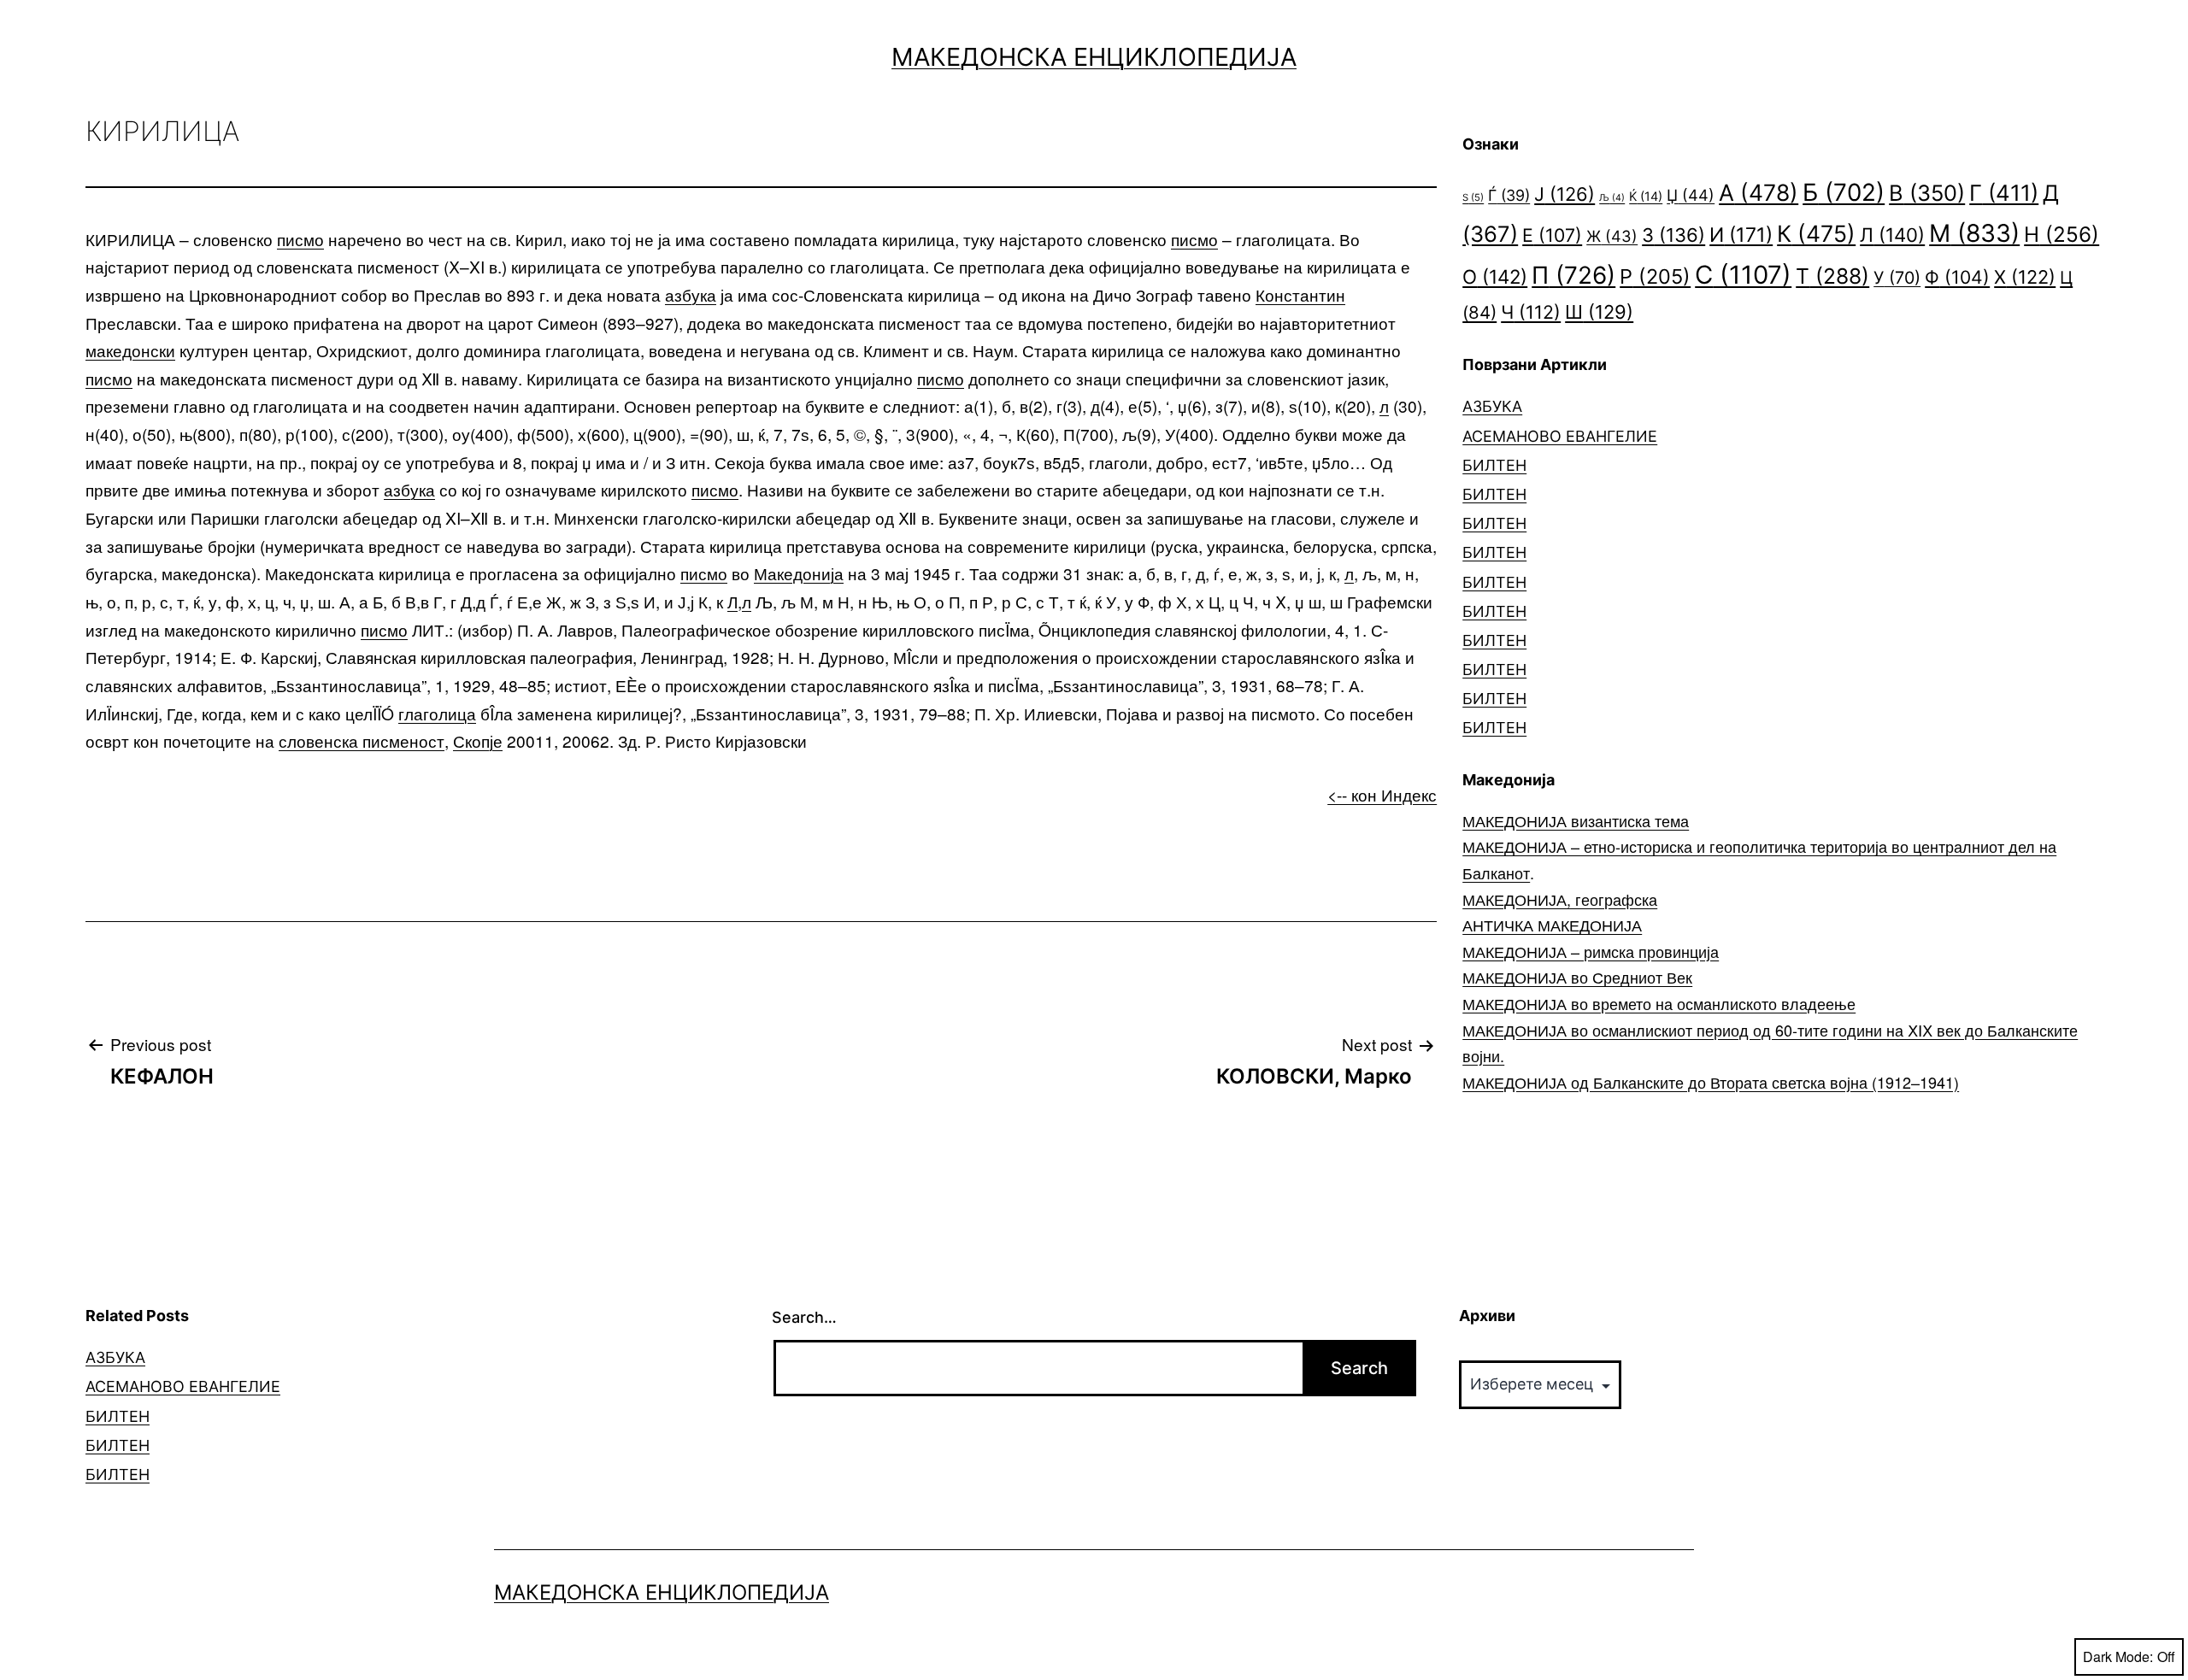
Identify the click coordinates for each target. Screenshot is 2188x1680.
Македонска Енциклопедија (1094, 57)
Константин (1300, 294)
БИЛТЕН (1494, 465)
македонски (130, 350)
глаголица (437, 713)
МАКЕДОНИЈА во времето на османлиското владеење (1659, 1003)
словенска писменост (362, 740)
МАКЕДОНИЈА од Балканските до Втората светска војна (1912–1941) (1711, 1082)
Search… (804, 1317)
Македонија (799, 573)
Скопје (478, 740)
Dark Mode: (2118, 1657)
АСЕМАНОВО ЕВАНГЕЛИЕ (1560, 436)
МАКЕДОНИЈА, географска (1560, 899)
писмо (300, 239)
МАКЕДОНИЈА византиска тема (1576, 820)
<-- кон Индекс (1382, 794)
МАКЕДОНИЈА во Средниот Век (1577, 977)
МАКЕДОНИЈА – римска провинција (1591, 951)
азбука (691, 294)
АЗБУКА (1492, 406)
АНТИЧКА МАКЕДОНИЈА (1552, 925)
